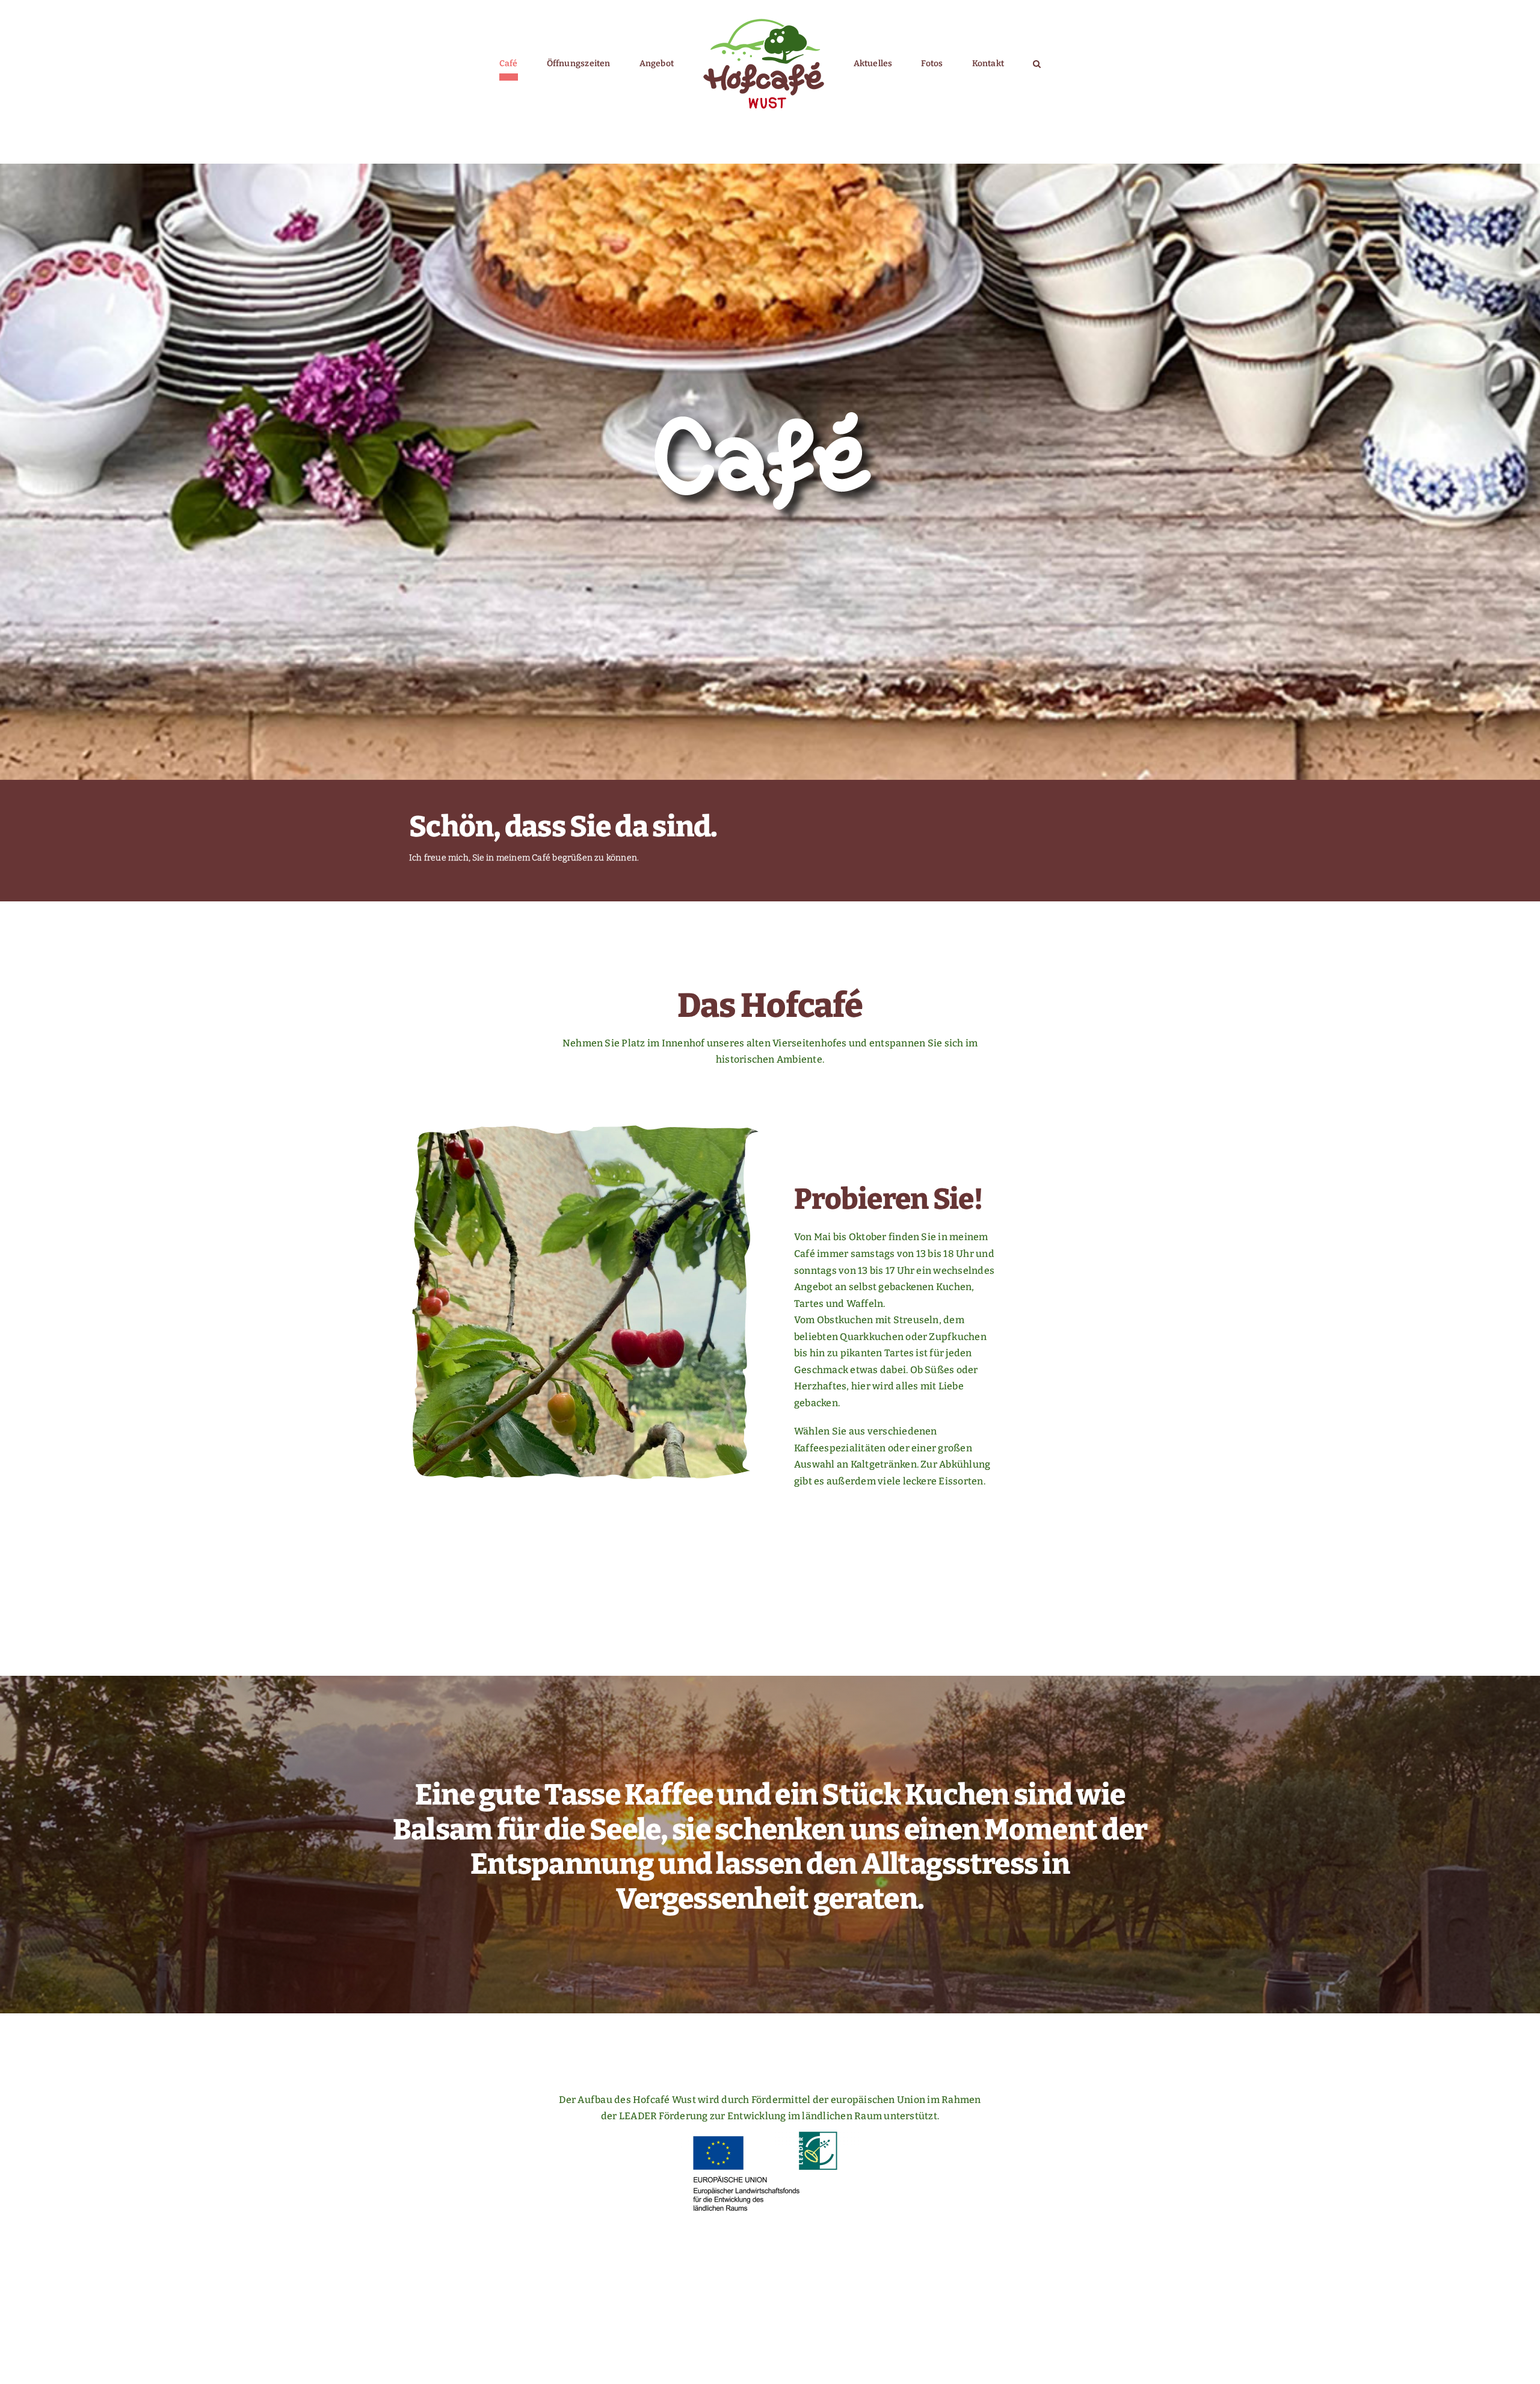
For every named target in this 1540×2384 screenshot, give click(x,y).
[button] (981, 64)
